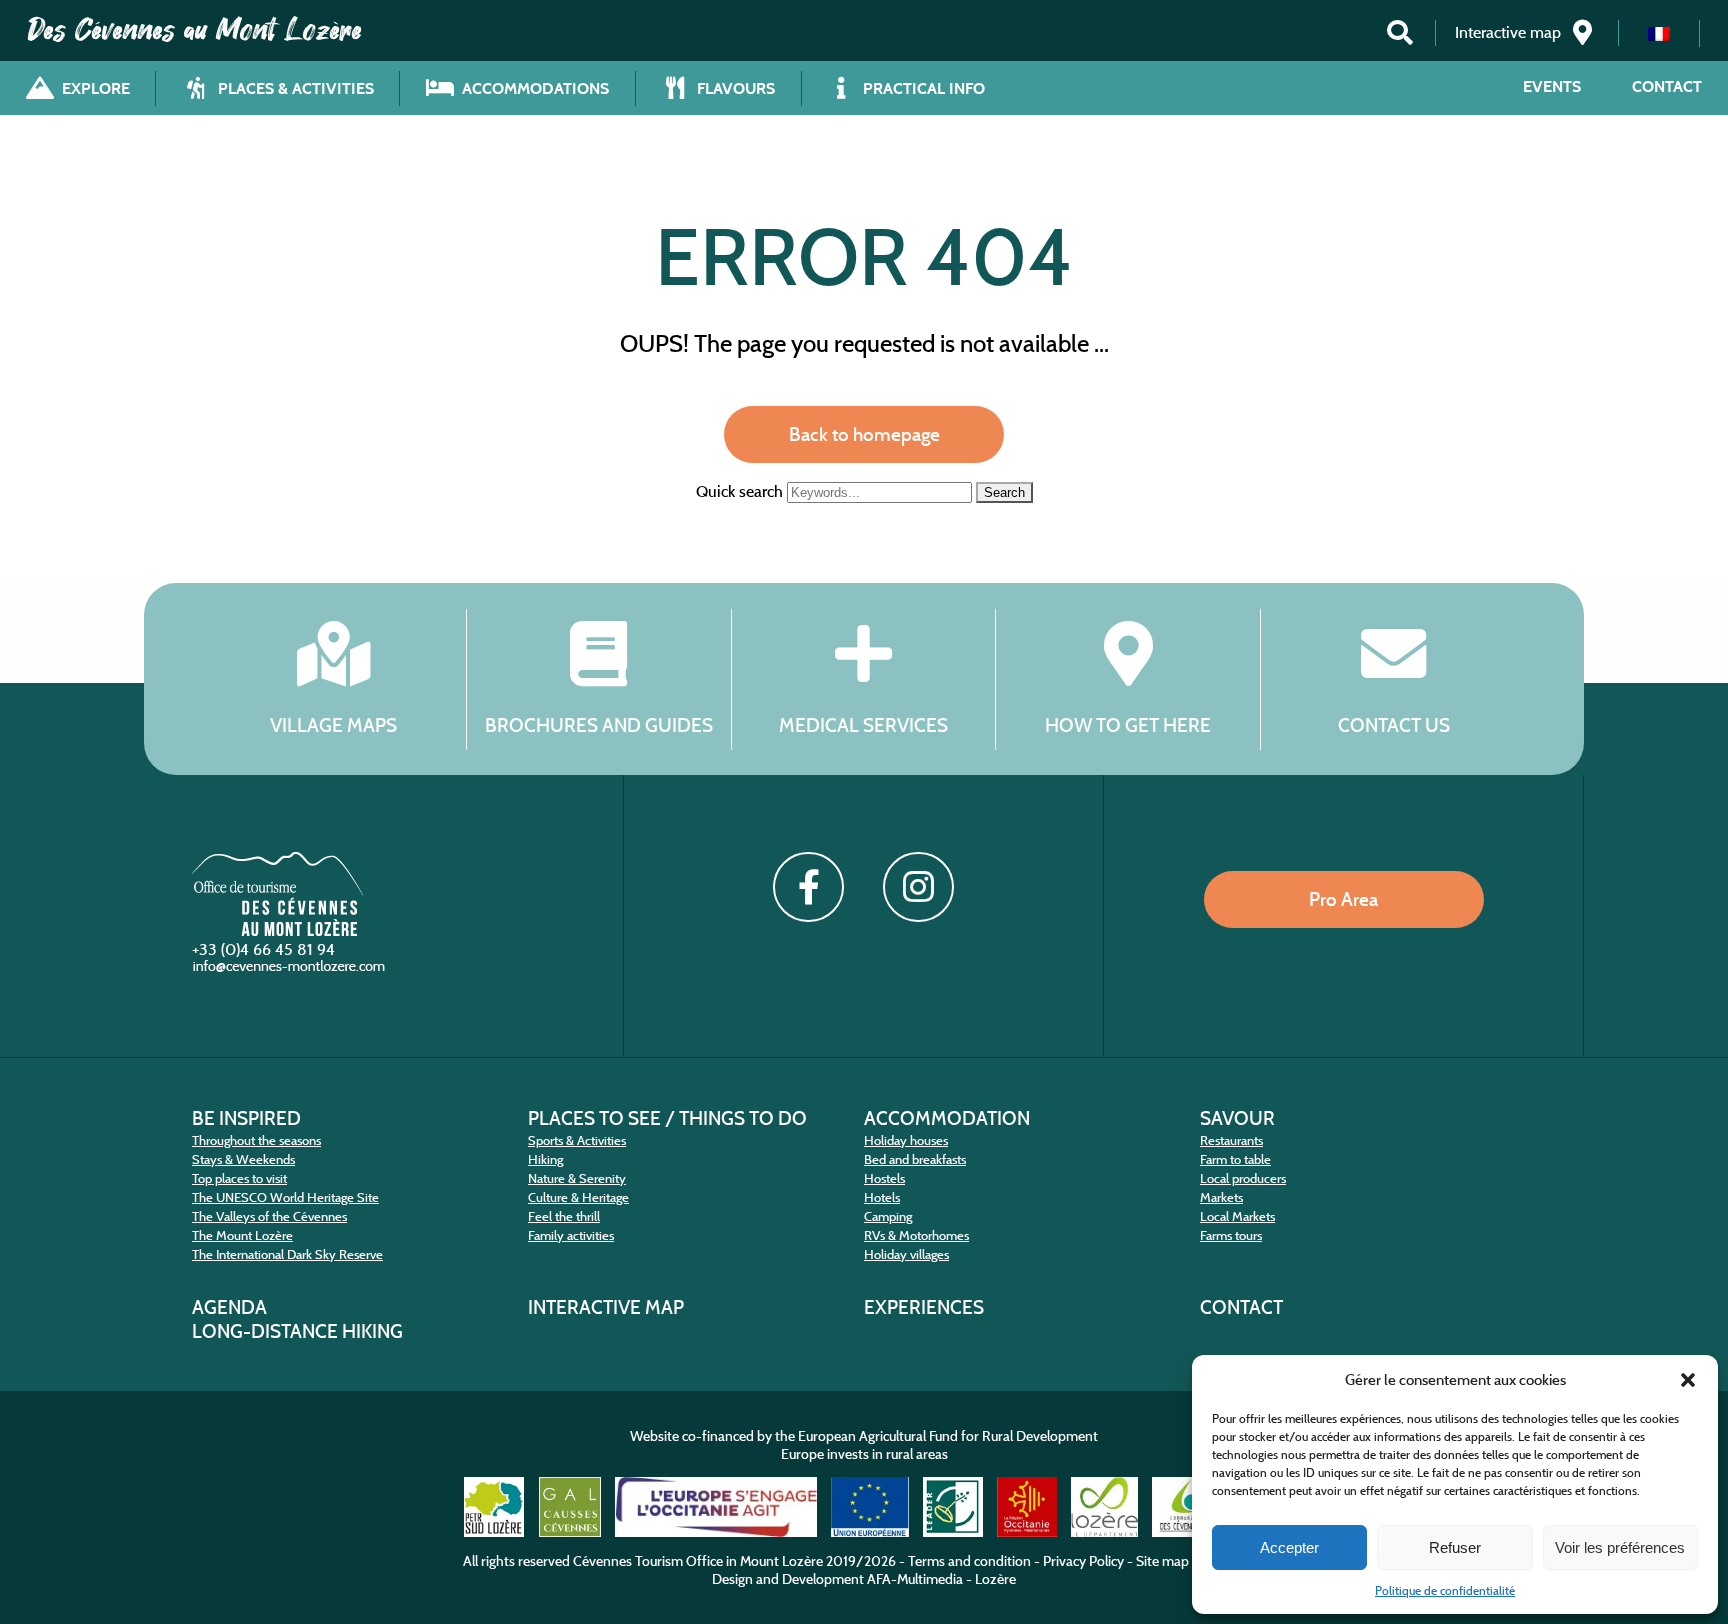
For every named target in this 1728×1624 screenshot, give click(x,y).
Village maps (333, 724)
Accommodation (947, 1118)
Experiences (924, 1307)
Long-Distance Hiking (297, 1331)
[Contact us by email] (291, 970)
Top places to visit (239, 1178)
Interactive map (606, 1307)
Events (1552, 86)
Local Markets (1237, 1216)
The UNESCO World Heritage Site (285, 1197)
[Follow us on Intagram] (918, 887)
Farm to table (1235, 1159)
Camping (888, 1216)
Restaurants (1231, 1140)
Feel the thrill (564, 1216)
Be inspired (246, 1118)
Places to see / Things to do (667, 1118)
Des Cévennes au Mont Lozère (195, 30)
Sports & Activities (577, 1140)
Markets (1221, 1197)
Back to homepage (864, 434)
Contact (1667, 86)
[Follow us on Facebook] (808, 887)
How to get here (1128, 724)
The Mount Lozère (242, 1235)
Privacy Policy (1083, 1561)
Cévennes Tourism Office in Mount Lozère (698, 1561)
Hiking (545, 1159)
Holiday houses (906, 1140)
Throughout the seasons (256, 1140)
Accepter (1289, 1547)
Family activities (571, 1235)
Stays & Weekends (243, 1159)
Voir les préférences (1620, 1547)
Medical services (863, 724)
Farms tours (1231, 1235)
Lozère (995, 1579)
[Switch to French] (1659, 33)
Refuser (1455, 1547)
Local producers (1243, 1178)
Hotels (882, 1197)
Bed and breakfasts (915, 1159)
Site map (1162, 1561)
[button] (1688, 1380)
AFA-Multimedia (915, 1579)
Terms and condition (969, 1561)
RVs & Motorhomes (916, 1235)
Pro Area (1343, 899)
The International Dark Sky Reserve (287, 1254)
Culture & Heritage (578, 1197)
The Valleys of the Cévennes (269, 1216)
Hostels (884, 1178)
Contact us (1394, 724)
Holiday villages (906, 1254)
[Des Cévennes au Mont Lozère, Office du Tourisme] (277, 930)
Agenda (229, 1307)
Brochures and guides (599, 724)
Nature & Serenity (577, 1178)
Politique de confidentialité (1445, 1590)
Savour (1237, 1118)
